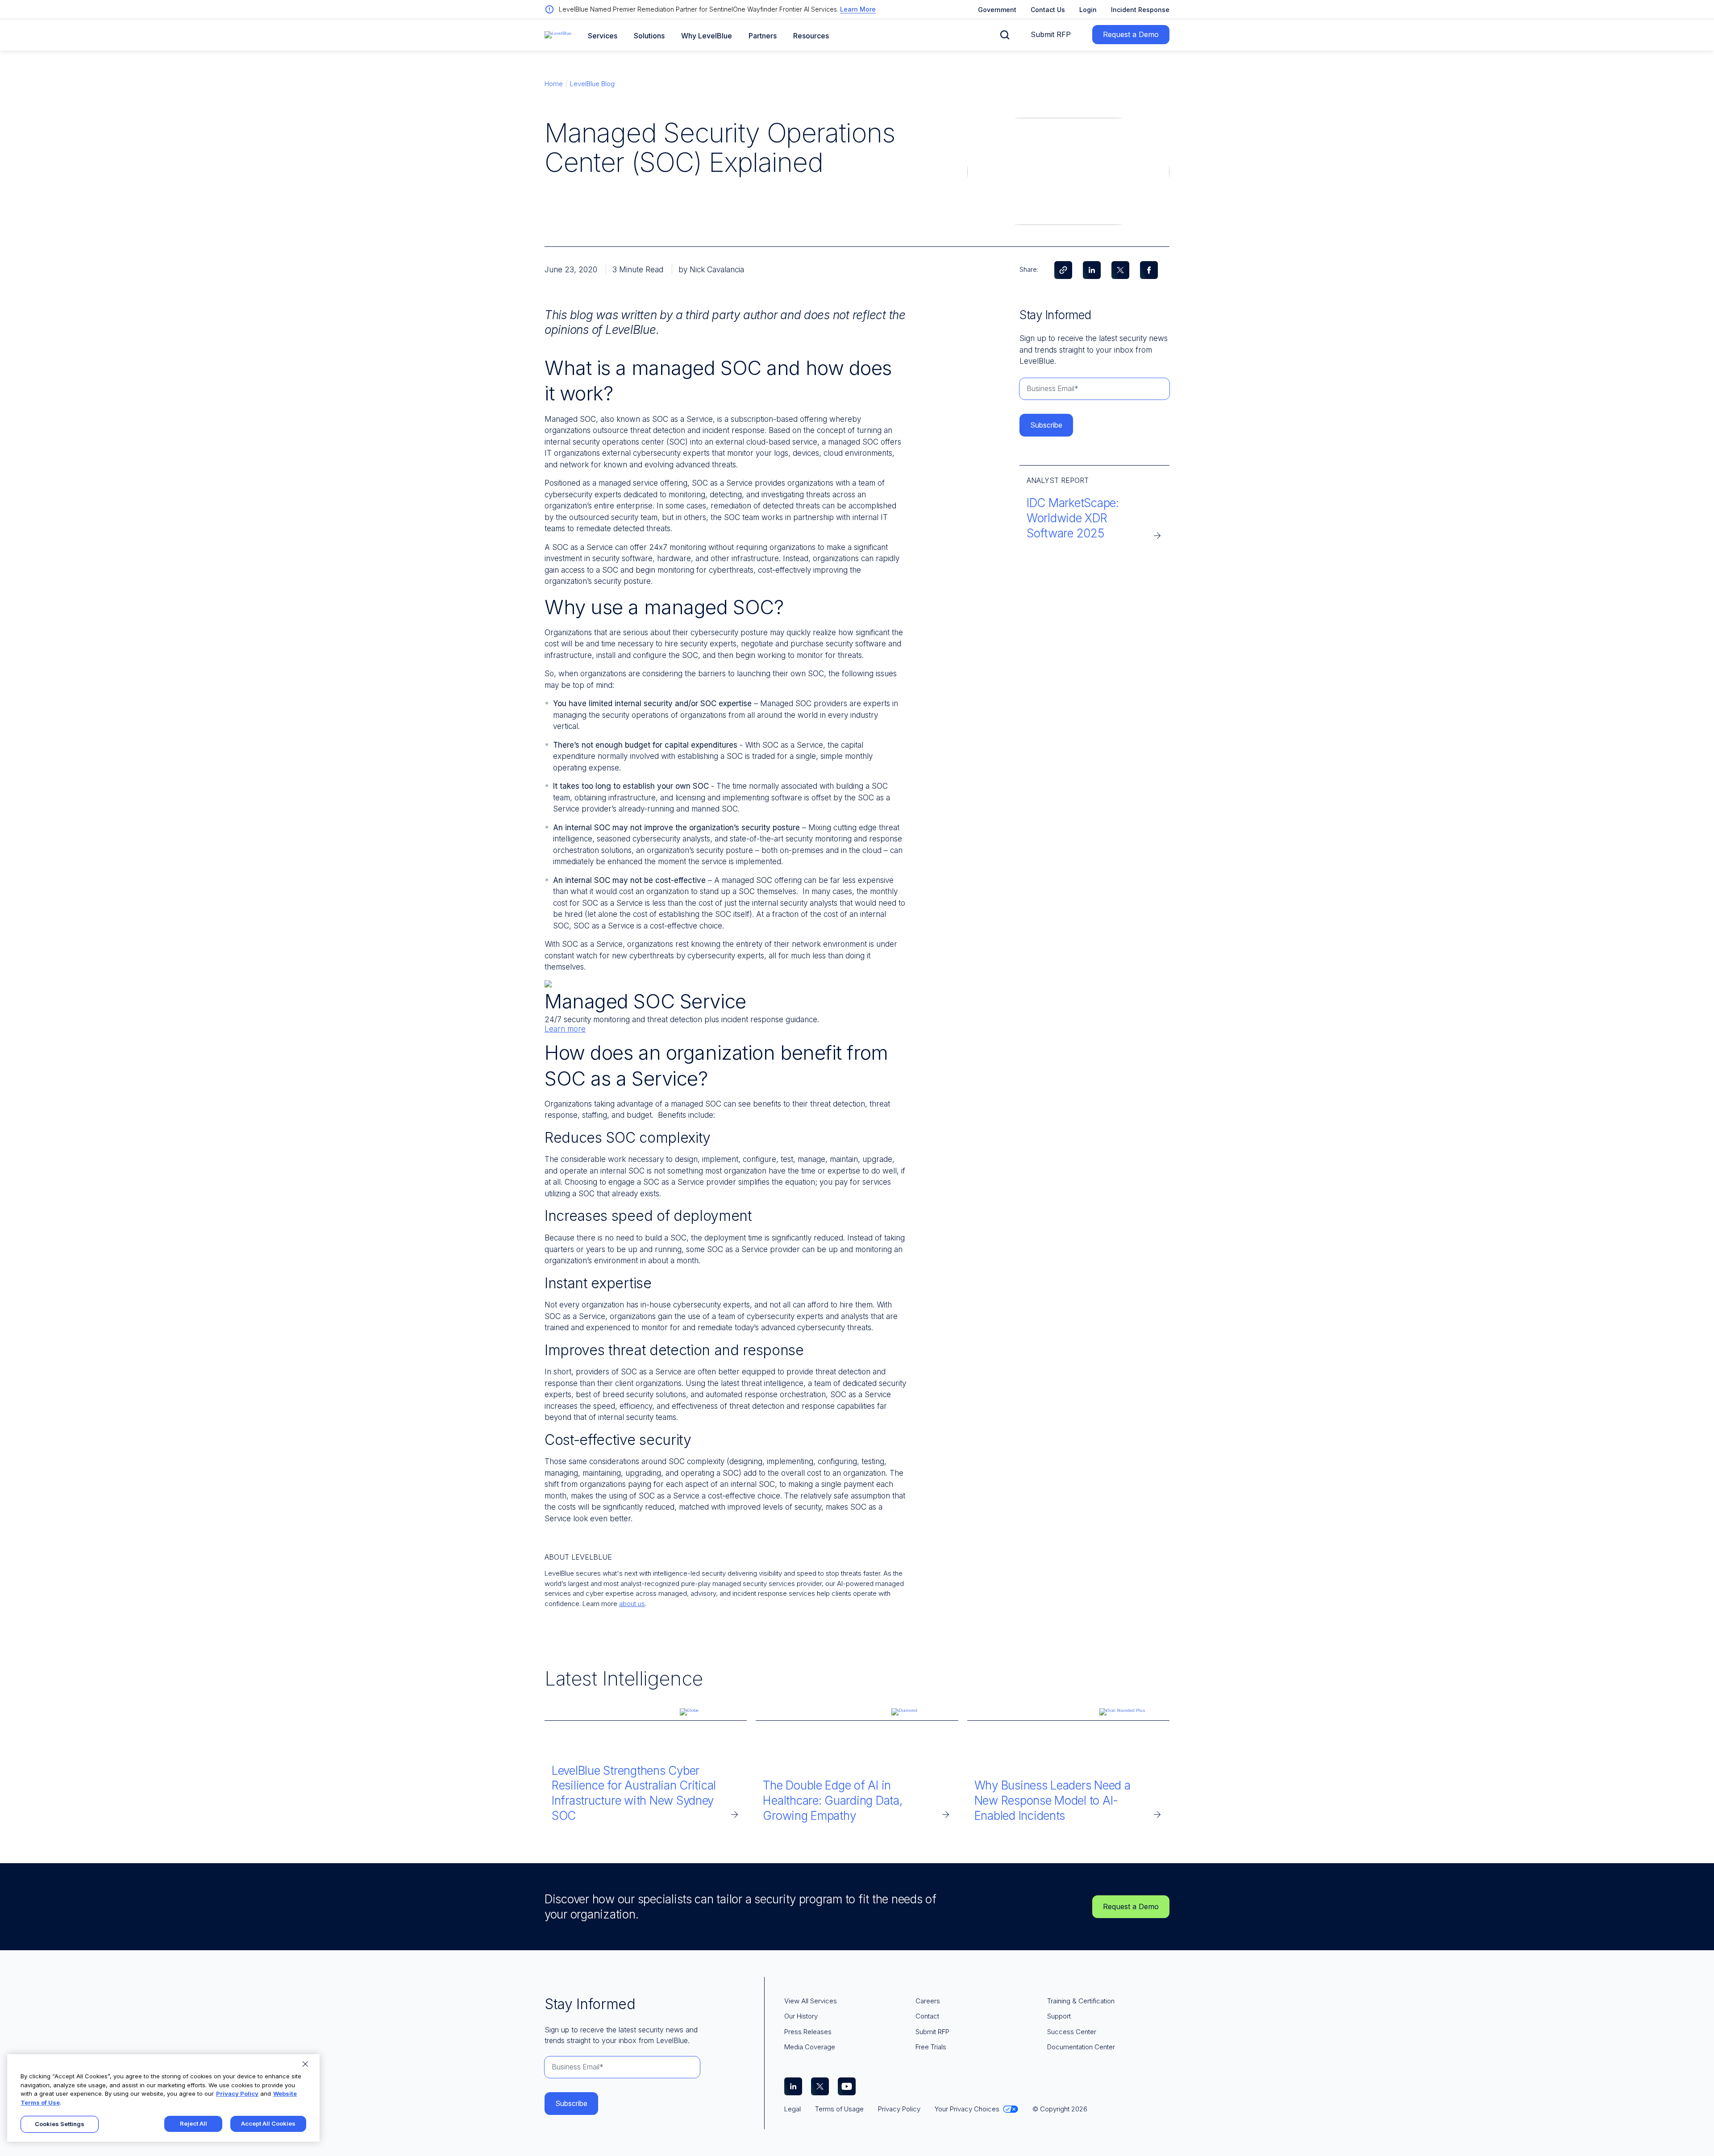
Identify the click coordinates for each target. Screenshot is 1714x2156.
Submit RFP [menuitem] (932, 2032)
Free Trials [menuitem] (931, 2047)
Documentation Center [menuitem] (1081, 2047)
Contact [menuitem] (927, 2016)
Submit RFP (1051, 34)
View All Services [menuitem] (811, 2001)
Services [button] (603, 36)
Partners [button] (763, 36)
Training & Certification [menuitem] (1081, 2001)
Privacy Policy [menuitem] (899, 2109)
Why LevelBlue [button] (707, 36)
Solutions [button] (649, 36)
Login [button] (1088, 10)
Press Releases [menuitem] (808, 2032)
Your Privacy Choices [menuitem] (967, 2109)
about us (632, 1604)
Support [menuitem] (1059, 2016)
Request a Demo (1131, 34)
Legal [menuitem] (793, 2109)
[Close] (305, 2064)
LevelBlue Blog (592, 84)
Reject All (193, 2123)
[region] (163, 2098)
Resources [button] (811, 36)
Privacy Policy (237, 2094)
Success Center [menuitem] (1072, 2032)
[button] (1005, 35)
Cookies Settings (60, 2124)
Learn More (858, 9)
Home (554, 84)
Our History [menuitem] (801, 2016)
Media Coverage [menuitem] (810, 2047)
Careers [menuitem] (928, 2001)
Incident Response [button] (1140, 10)
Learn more (565, 1029)
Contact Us (1048, 10)
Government (997, 10)
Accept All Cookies (268, 2123)
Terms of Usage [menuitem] (839, 2109)
